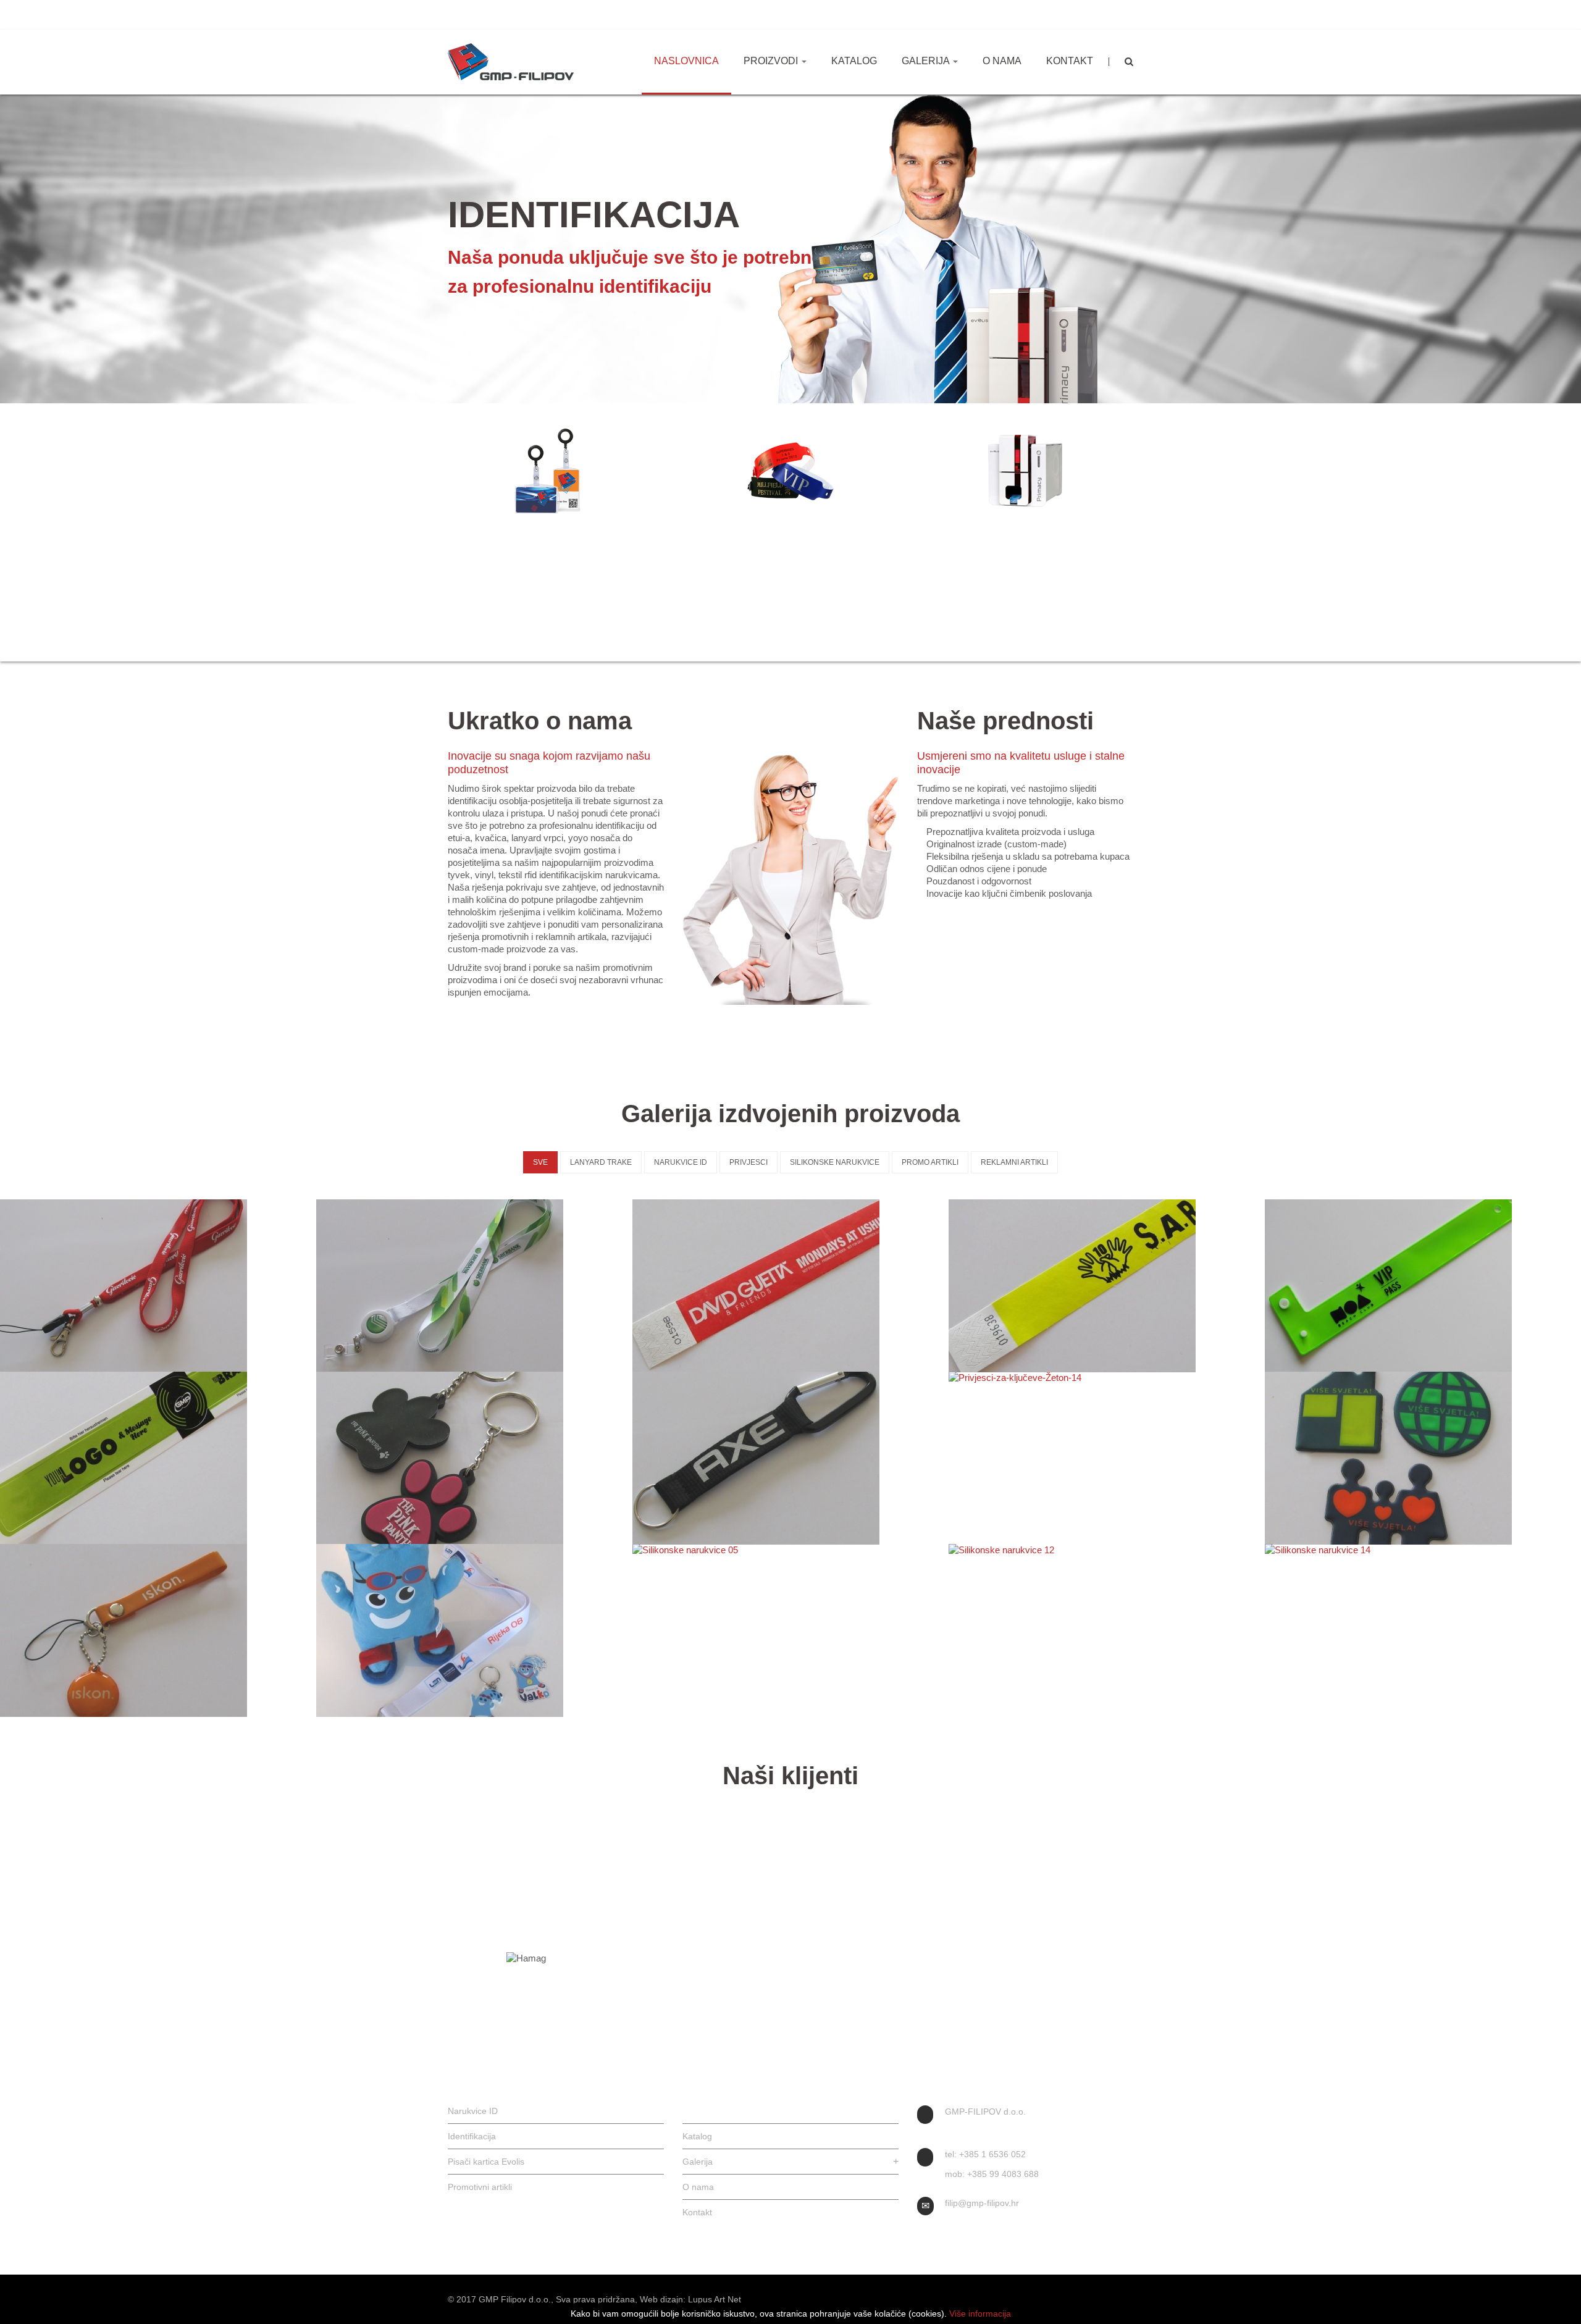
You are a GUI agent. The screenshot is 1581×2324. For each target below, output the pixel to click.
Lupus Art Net (715, 2299)
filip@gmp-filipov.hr (574, 15)
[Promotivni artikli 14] (158, 1630)
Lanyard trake (601, 1162)
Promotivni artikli (480, 2187)
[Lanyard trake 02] (158, 1286)
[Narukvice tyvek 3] (1107, 1286)
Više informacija (980, 2314)
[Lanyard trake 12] (474, 1286)
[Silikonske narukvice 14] (1423, 1550)
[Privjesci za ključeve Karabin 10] (790, 1458)
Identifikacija (556, 537)
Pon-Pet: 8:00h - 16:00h (670, 15)
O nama (1002, 61)
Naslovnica (686, 61)
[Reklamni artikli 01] (474, 1630)
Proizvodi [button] (772, 61)
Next (1164, 520)
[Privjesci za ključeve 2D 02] (474, 1458)
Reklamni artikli (1014, 1162)
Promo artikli (930, 1162)
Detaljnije (560, 606)
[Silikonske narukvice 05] (790, 1550)
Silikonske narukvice (835, 1162)
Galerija (790, 2162)
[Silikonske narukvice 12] (1107, 1550)
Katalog (854, 61)
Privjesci (749, 1162)
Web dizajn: (663, 2299)
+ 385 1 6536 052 (489, 15)
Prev (417, 520)
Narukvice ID (791, 537)
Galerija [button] (927, 61)
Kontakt (1070, 61)
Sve (540, 1162)
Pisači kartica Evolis (1025, 537)
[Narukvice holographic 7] (1423, 1286)
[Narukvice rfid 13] (158, 1458)
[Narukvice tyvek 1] (790, 1286)
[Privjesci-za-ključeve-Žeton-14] (1107, 1378)
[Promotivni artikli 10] (1423, 1458)
